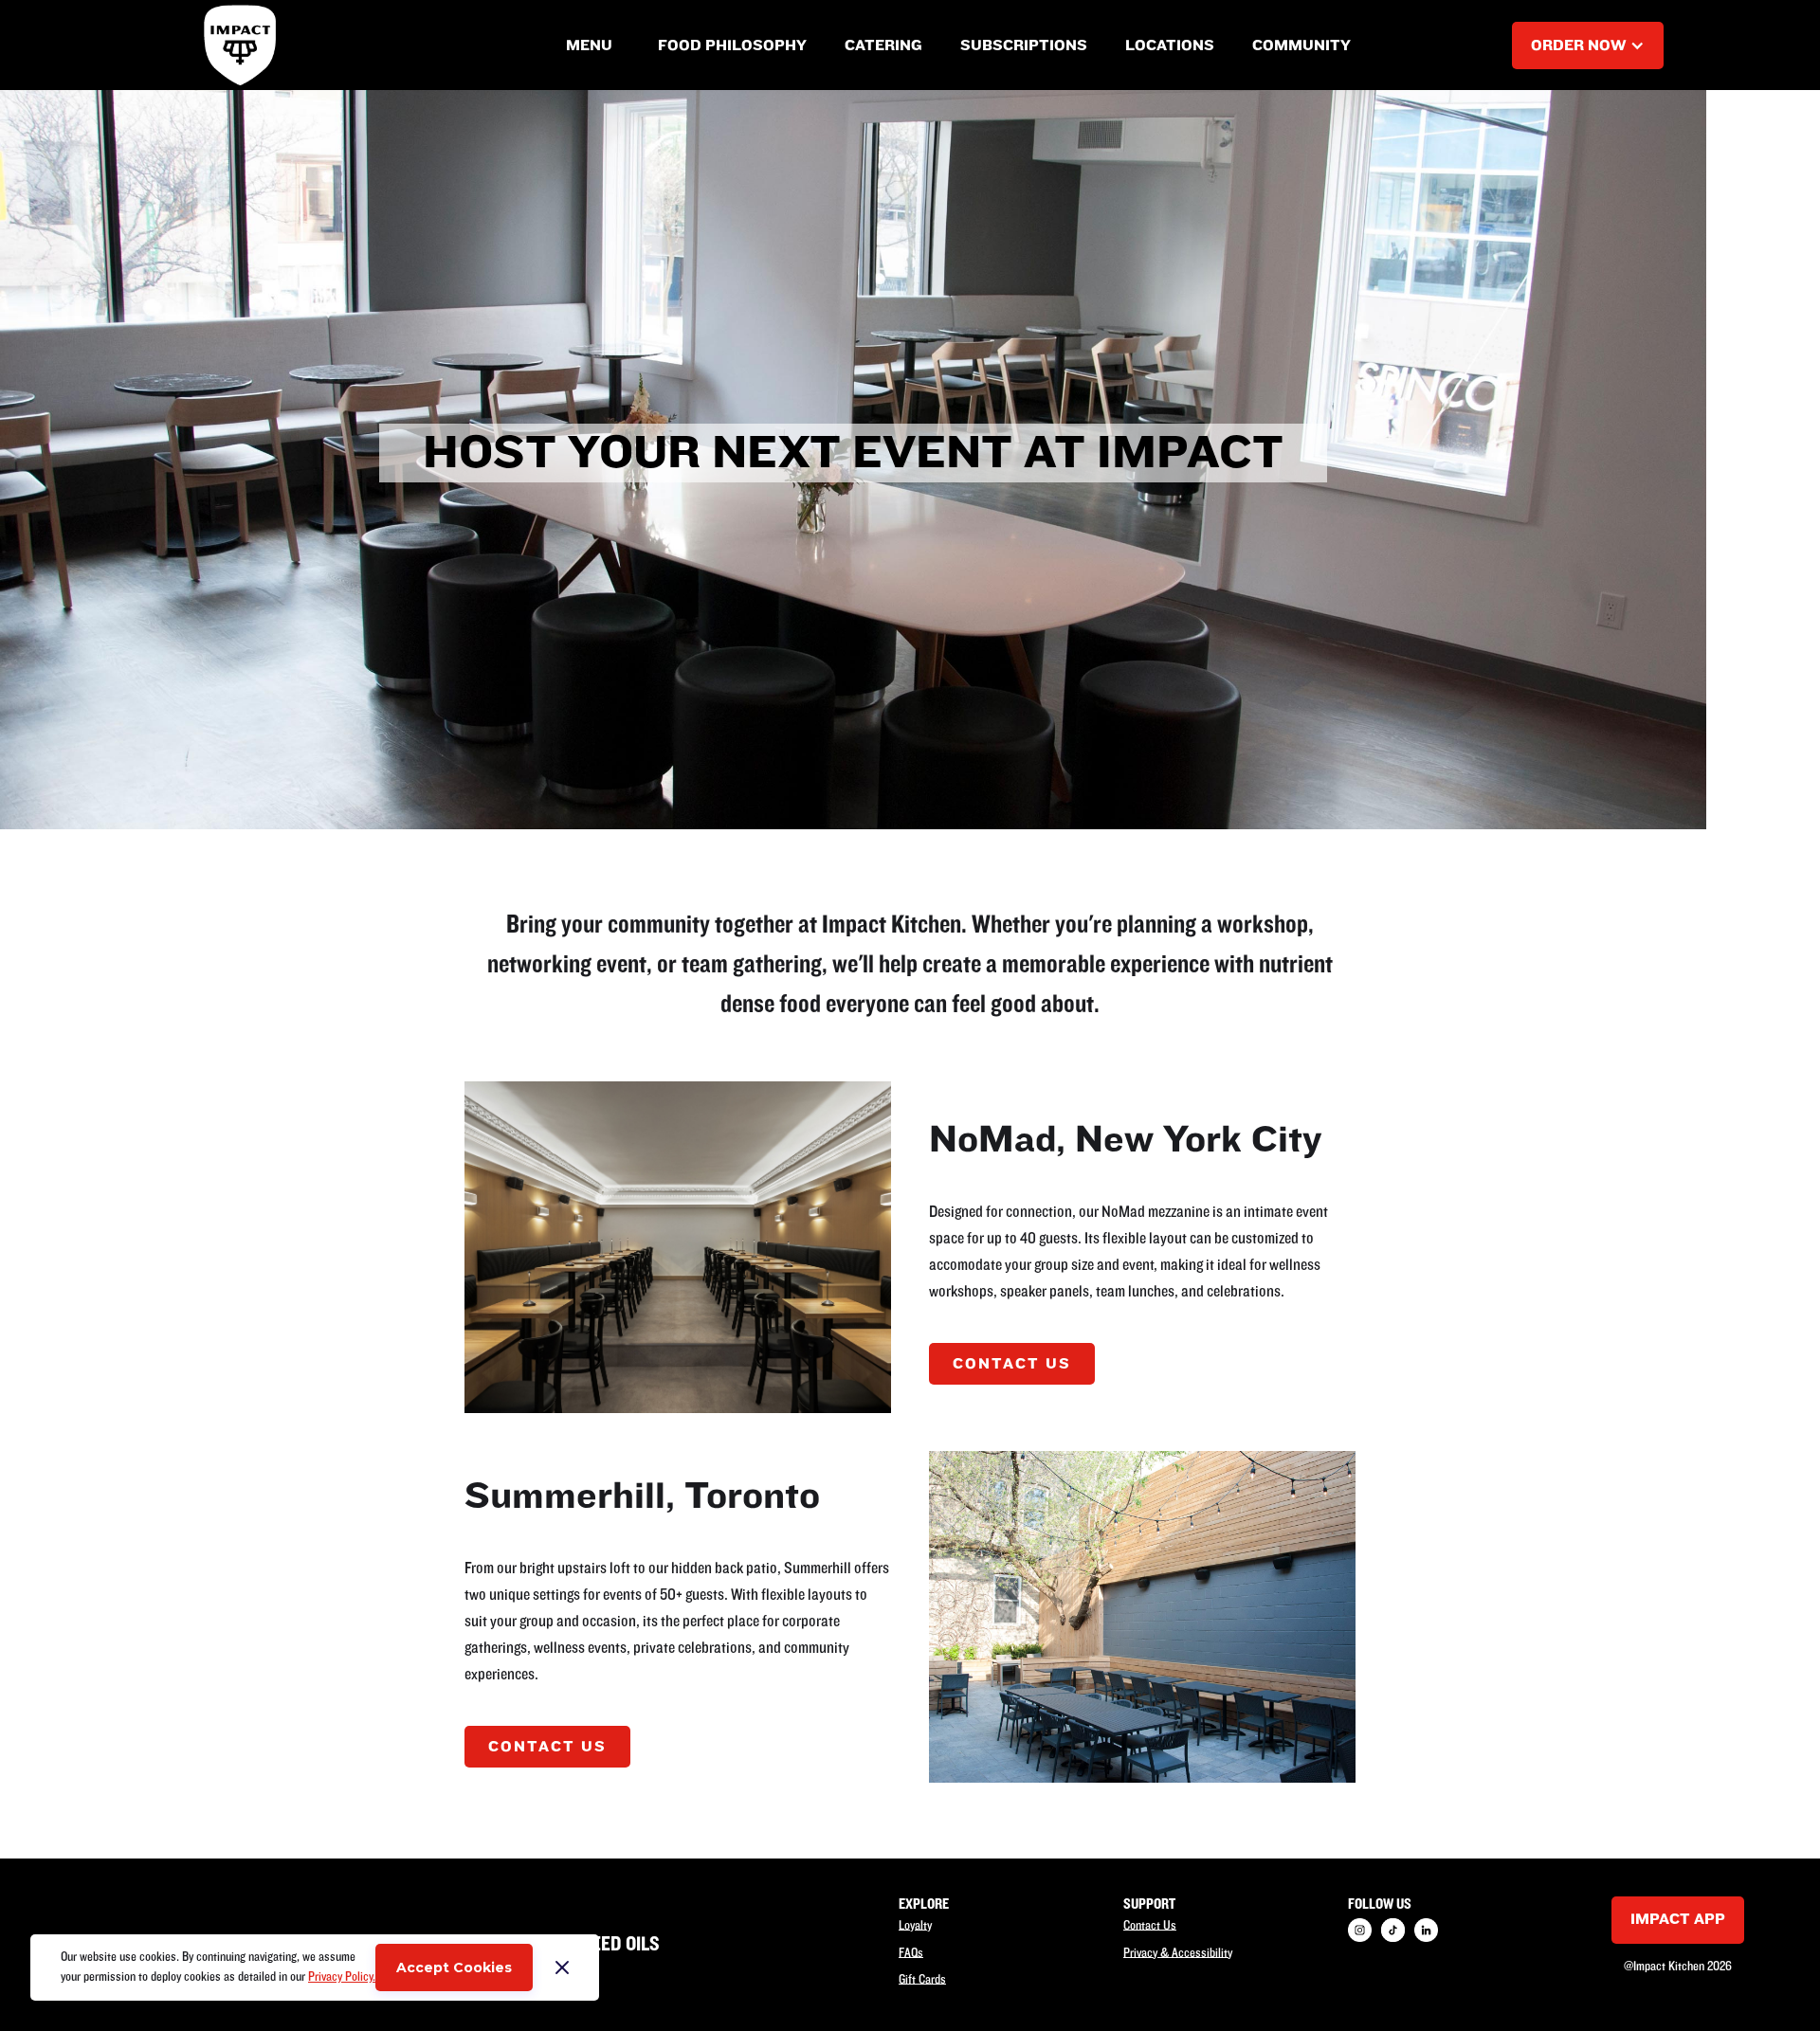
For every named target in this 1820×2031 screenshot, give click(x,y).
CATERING (883, 45)
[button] (589, 45)
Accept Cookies (454, 1968)
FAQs (911, 1952)
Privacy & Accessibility (1178, 1952)
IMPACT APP (1678, 1919)
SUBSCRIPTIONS (1024, 45)
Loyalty (915, 1926)
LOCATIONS (1170, 45)
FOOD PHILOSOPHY (732, 45)
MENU (589, 45)
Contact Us (1150, 1926)
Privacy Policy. (342, 1977)
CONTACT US (1012, 1364)
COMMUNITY (1301, 45)
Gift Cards (922, 1980)
